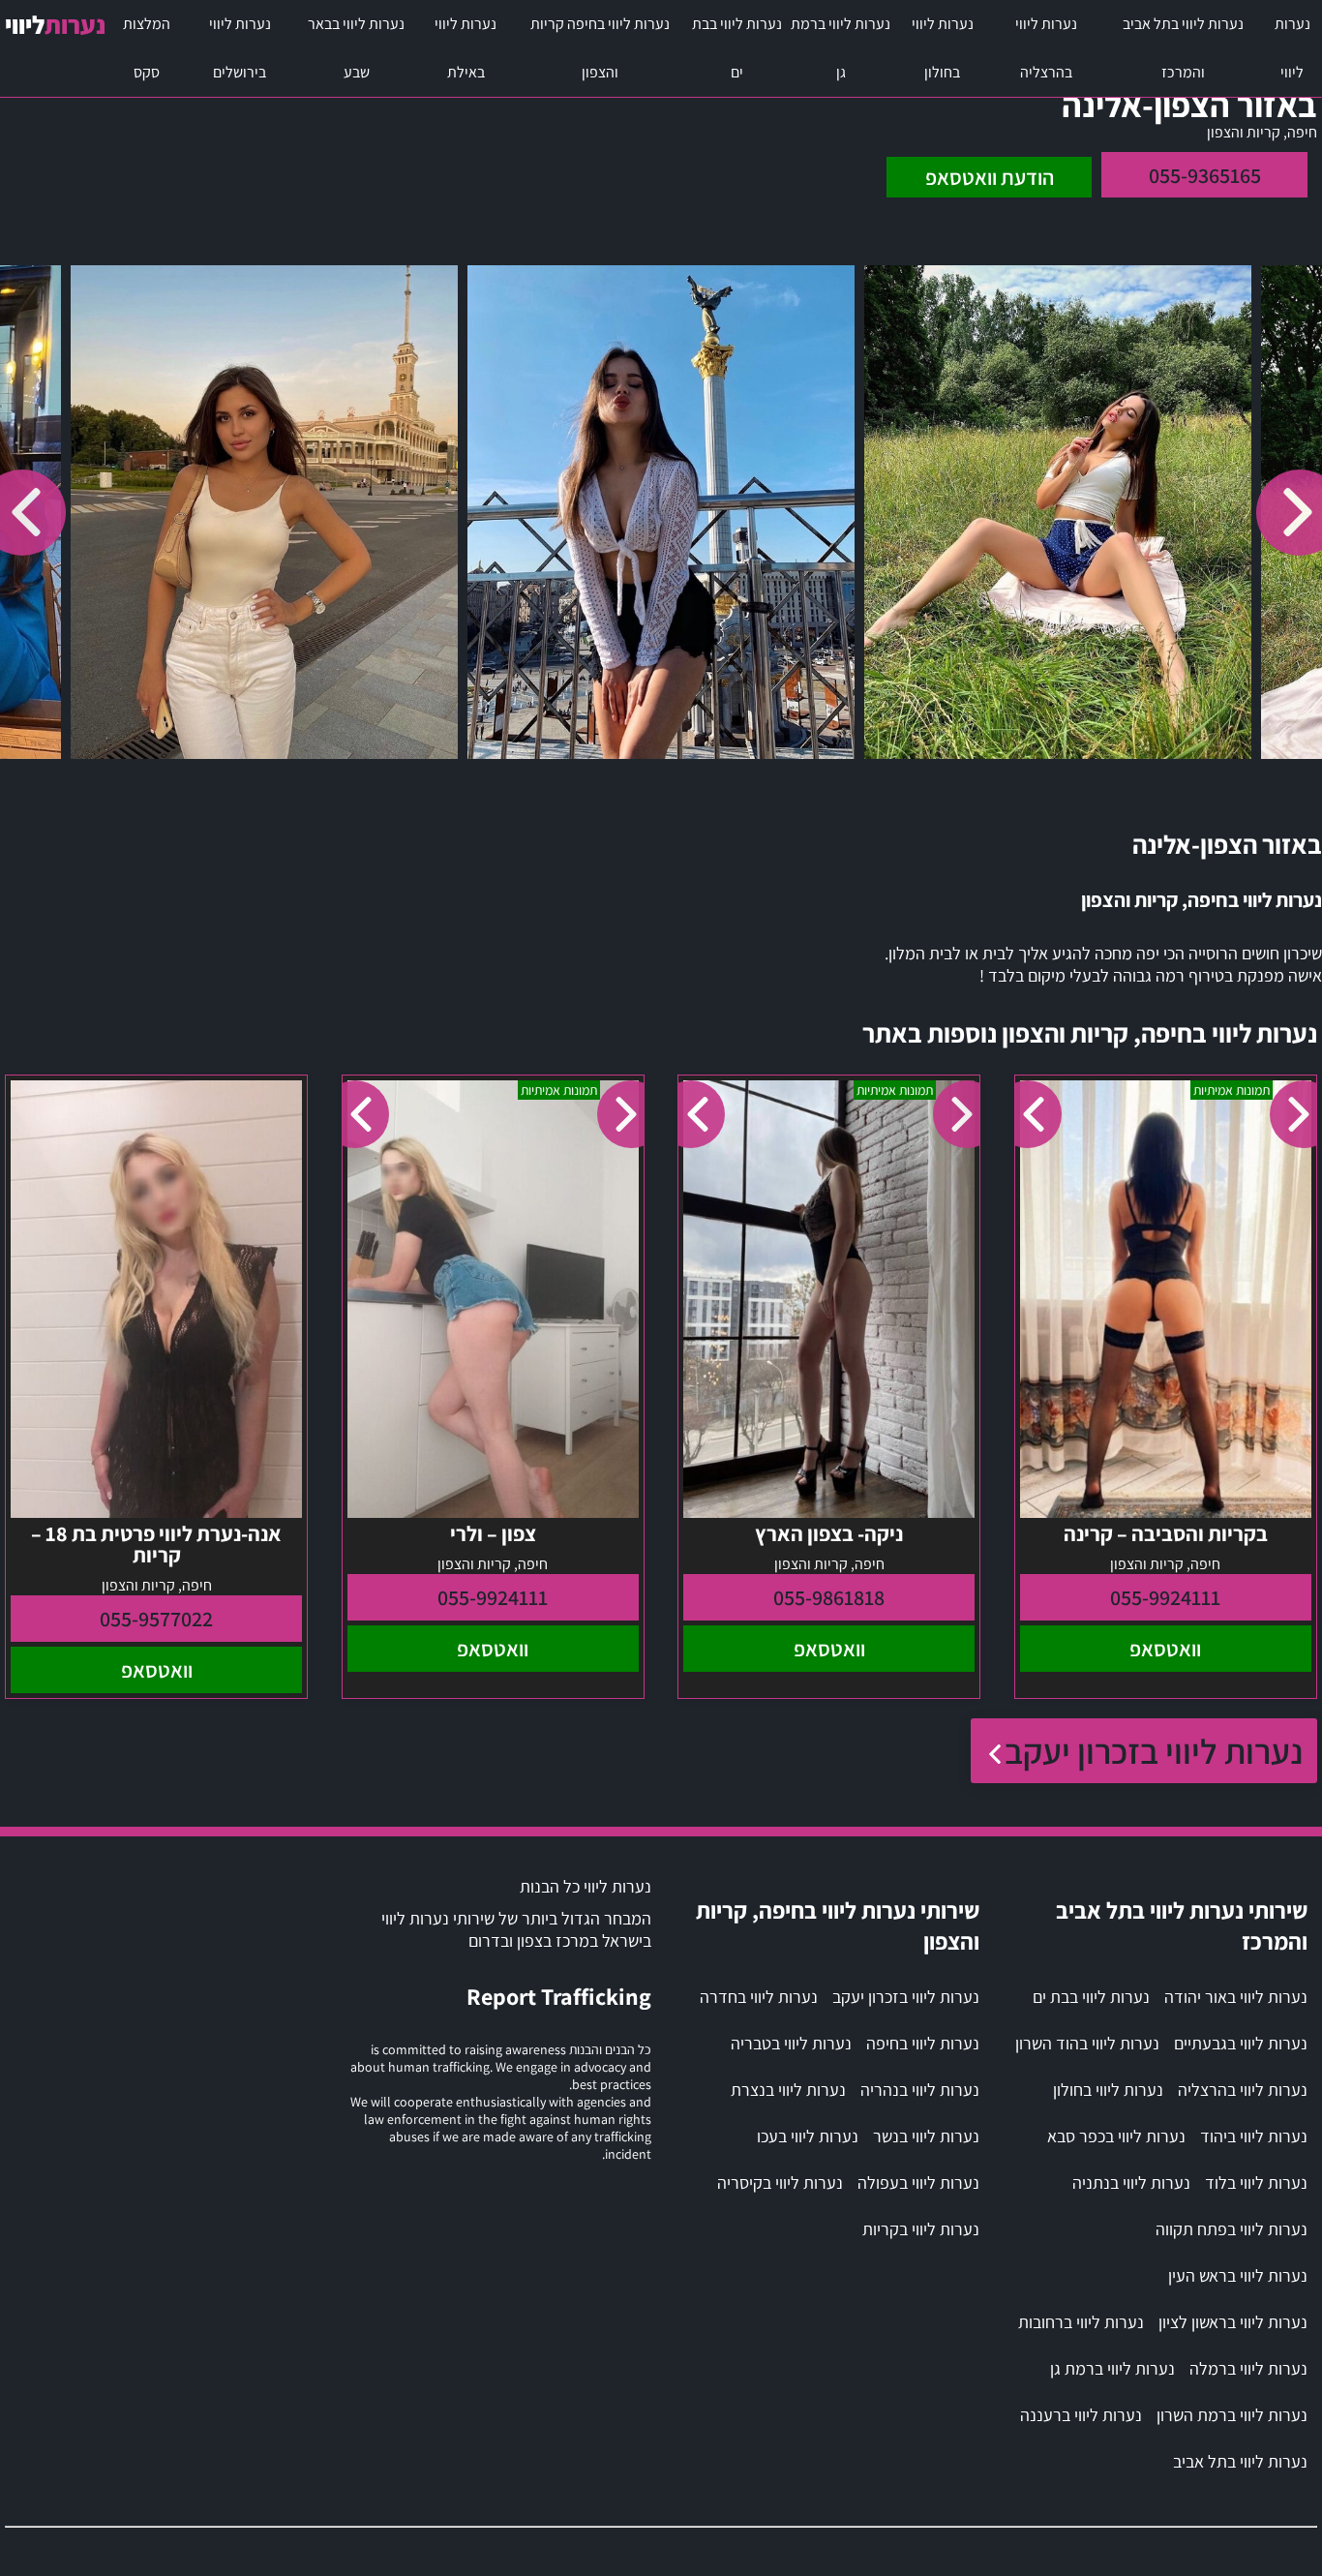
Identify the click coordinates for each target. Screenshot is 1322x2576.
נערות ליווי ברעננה (1081, 2415)
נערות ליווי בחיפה (923, 2043)
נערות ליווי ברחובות (1081, 2322)
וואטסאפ (1165, 1649)
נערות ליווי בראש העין (1238, 2275)
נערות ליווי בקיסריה (780, 2182)
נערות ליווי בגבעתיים (1241, 2043)
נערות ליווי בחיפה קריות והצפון (600, 48)
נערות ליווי (1292, 48)
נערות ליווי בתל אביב (1240, 2461)
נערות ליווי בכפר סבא (1116, 2136)
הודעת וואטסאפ (990, 177)
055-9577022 (156, 1619)
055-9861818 (829, 1597)
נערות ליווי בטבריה (791, 2043)
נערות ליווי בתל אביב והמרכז (1183, 48)
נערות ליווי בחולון (943, 48)
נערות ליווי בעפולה (918, 2182)
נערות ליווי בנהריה (920, 2090)
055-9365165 (1205, 175)
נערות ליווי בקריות (921, 2229)
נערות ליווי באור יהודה (1236, 1997)
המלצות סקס (147, 48)
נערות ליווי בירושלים (240, 48)
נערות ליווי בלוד (1256, 2182)
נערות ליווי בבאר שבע (356, 48)
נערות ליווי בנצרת (788, 2090)
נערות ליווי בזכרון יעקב (1154, 1751)
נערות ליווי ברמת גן (841, 48)
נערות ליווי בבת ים (737, 48)
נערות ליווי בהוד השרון (1087, 2043)
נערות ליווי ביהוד (1254, 2136)
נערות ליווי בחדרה (759, 1997)
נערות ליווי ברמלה (1248, 2368)
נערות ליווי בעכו (808, 2136)
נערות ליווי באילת (466, 48)
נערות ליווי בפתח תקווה (1232, 2229)
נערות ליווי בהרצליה (1046, 48)
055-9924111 (1165, 1597)
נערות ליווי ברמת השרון (1232, 2415)
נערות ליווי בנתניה (1131, 2182)
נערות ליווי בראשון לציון (1233, 2322)
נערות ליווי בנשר (926, 2136)
